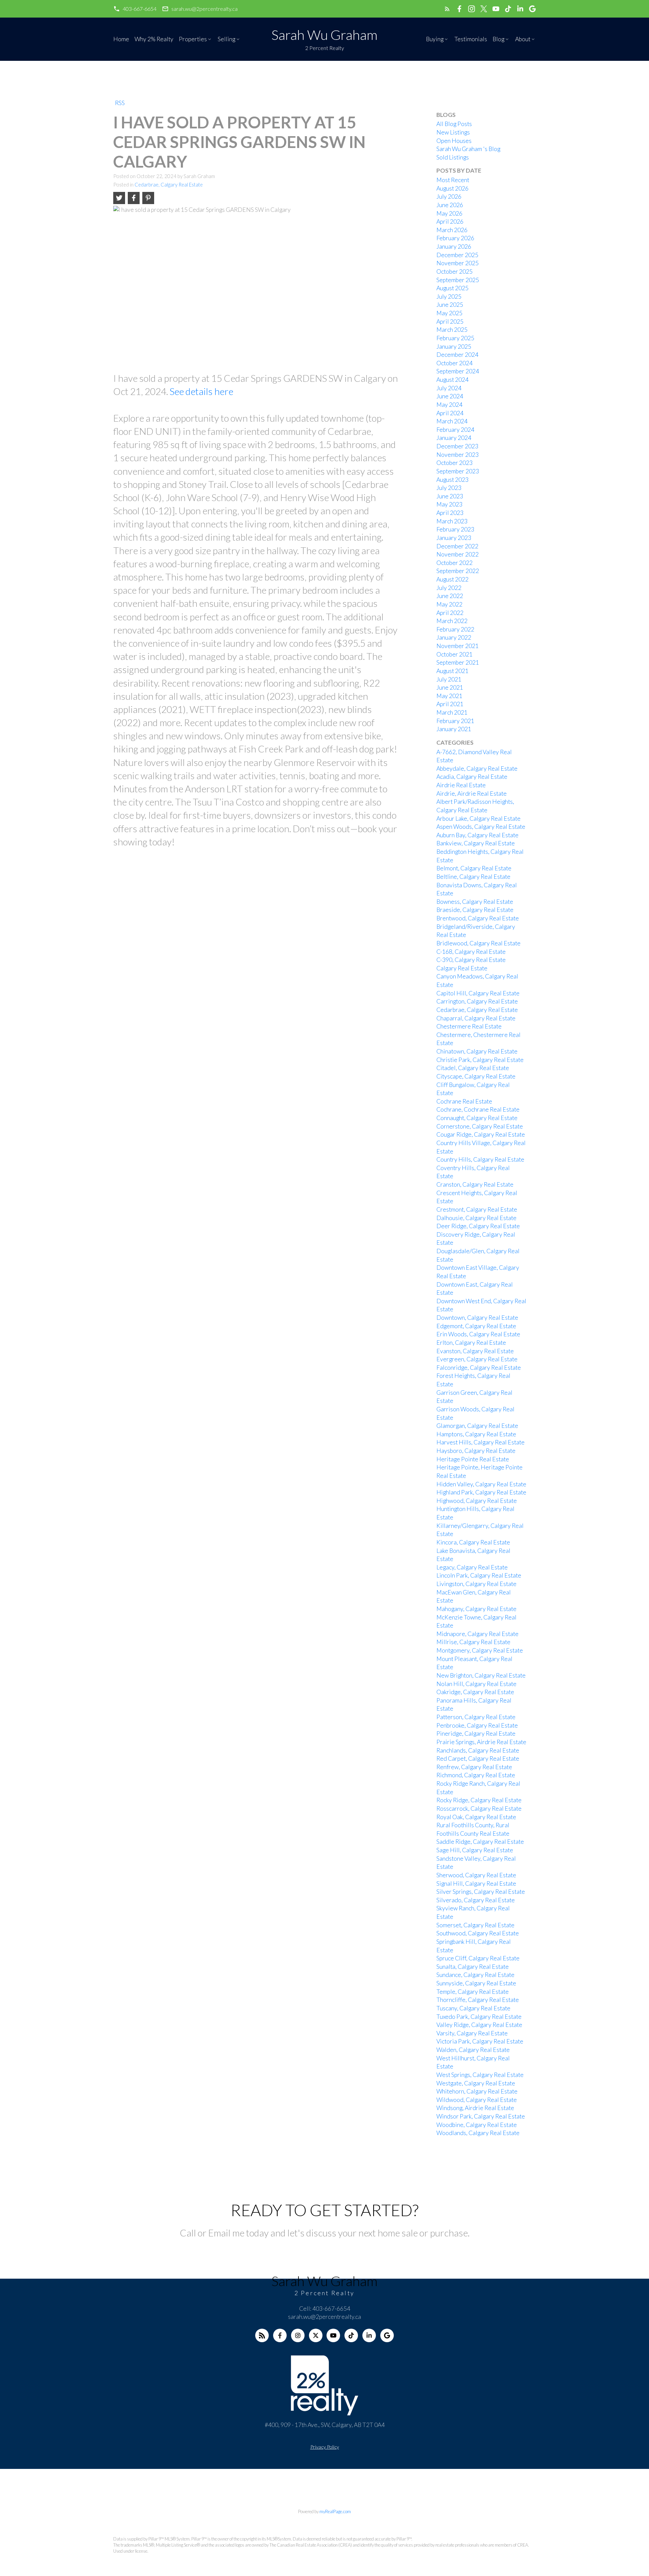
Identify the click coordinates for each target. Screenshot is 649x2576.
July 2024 (449, 388)
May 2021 (449, 696)
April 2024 (450, 413)
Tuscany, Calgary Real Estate (473, 2008)
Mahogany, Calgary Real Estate (476, 1609)
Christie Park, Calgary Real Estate (480, 1060)
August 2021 (452, 671)
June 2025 (450, 305)
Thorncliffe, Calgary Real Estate (478, 2000)
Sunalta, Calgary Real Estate (473, 1967)
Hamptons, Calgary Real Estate (476, 1434)
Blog (498, 39)
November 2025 (458, 263)
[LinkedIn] (369, 2335)
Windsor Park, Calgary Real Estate (481, 2116)
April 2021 (450, 704)
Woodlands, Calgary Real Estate (478, 2133)
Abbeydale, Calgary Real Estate (477, 769)
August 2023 (452, 480)
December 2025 (457, 255)
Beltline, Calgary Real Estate (473, 877)
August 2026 (452, 188)
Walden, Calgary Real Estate (473, 2050)
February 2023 (455, 529)
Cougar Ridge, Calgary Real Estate (481, 1134)
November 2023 (458, 455)
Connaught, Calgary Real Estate (477, 1118)
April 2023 (450, 513)
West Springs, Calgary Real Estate (480, 2075)
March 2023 (452, 521)
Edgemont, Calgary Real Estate (476, 1326)
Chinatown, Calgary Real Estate (477, 1051)
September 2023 (458, 471)
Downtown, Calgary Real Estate (477, 1318)
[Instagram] (298, 2335)
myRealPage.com (335, 2511)
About (523, 39)
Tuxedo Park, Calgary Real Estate (479, 2017)
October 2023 (454, 463)
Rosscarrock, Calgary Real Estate (479, 1809)
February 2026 (455, 238)
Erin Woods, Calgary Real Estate (478, 1334)
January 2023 (454, 538)
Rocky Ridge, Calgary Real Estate (479, 1800)
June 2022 (450, 596)
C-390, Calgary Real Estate (471, 960)
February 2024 (455, 430)
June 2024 (450, 396)
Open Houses (454, 141)
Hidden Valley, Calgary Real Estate (481, 1484)
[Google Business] (387, 2335)
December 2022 (457, 546)
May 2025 (449, 313)
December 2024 (457, 355)
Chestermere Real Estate (469, 1026)
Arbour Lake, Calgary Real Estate (478, 819)
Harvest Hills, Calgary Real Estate (480, 1442)
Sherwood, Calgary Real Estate (476, 1875)
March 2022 (452, 621)
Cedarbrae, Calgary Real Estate (169, 185)
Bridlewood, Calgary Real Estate (478, 943)
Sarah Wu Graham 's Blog (468, 149)
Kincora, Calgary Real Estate (473, 1542)
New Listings (453, 132)
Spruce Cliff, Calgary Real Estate (478, 1958)
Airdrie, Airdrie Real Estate (472, 794)
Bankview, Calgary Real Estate (476, 843)
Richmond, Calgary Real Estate (476, 1775)
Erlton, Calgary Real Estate (471, 1343)
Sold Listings (453, 157)
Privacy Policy (325, 2447)
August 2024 (452, 380)
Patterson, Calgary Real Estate (476, 1717)
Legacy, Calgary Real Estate (472, 1567)
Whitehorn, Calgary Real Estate (477, 2091)
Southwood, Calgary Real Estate (478, 1933)
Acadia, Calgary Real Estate (472, 777)
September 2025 (458, 280)
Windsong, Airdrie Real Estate (475, 2108)
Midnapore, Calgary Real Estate (477, 1634)
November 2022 (458, 554)
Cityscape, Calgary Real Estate (476, 1076)
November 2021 (458, 646)
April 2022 (450, 613)
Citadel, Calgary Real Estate (473, 1068)
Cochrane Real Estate (464, 1101)
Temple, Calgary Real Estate (473, 1992)
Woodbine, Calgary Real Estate (477, 2125)
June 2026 (450, 205)
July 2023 (449, 488)
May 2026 (449, 213)
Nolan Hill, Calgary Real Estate (476, 1684)
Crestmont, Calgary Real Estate (477, 1209)
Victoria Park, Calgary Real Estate (480, 2041)
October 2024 (454, 363)
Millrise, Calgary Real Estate (473, 1642)
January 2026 (454, 246)
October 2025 (454, 271)
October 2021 (454, 654)
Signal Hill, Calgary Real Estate (476, 1884)
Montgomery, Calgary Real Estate (480, 1650)
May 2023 (449, 504)
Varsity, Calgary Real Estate (472, 2033)
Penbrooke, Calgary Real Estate (477, 1725)
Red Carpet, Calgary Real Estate (478, 1758)
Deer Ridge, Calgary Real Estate (478, 1226)
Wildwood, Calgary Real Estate (477, 2100)
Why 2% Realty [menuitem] (154, 39)
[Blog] (262, 2335)
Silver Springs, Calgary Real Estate (481, 1892)
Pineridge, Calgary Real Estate (476, 1733)
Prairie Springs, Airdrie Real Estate (481, 1742)
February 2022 (455, 629)
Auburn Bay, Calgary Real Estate (477, 835)
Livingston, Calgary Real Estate (476, 1584)
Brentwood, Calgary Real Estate (478, 918)
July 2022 (449, 588)
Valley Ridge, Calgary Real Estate (479, 2025)
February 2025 (455, 338)
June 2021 (450, 687)
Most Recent (453, 180)
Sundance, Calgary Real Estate (475, 1975)
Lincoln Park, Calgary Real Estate (479, 1575)
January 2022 (454, 637)
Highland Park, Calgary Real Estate (481, 1492)
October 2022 (454, 563)
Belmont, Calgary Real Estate (474, 868)
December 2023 (457, 446)
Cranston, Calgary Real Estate (475, 1184)
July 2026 (449, 196)
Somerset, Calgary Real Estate (475, 1925)
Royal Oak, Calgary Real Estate (476, 1817)
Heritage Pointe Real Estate (473, 1459)
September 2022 (458, 571)
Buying (435, 39)
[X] (316, 2335)
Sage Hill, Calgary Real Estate (475, 1850)
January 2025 (454, 346)
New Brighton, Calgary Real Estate (481, 1675)
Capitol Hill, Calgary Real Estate (478, 993)
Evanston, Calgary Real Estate (475, 1351)
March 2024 (452, 421)
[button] (135, 9)
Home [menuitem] (121, 39)
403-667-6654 (140, 9)
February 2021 (455, 721)
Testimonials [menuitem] (471, 39)
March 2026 (452, 230)
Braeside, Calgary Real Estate (475, 910)
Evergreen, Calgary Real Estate (477, 1359)
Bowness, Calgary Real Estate (475, 902)
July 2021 (449, 679)
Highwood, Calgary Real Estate (477, 1501)
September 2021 (458, 662)
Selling (226, 39)
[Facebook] (280, 2335)
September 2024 (458, 371)
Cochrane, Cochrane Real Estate (478, 1109)
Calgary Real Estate (462, 968)
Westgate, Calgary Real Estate (476, 2083)
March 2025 (452, 330)
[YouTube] (333, 2335)
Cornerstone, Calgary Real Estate (480, 1126)
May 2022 (449, 604)
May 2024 (449, 405)
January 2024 (454, 438)
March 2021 (452, 712)
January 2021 (454, 729)
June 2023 (450, 496)
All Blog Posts (454, 124)
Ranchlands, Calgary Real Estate (478, 1750)
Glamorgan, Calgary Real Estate (477, 1426)
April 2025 (450, 321)
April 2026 (450, 221)
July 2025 (449, 296)
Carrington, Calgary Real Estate (477, 1001)
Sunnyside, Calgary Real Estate (476, 1983)
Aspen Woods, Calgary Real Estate (481, 827)
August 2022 (452, 579)
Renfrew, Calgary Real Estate (474, 1767)
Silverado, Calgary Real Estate (476, 1900)
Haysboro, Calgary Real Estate (476, 1451)
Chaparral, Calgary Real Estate (476, 1018)
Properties (193, 39)
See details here (201, 391)
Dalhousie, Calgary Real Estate (476, 1218)
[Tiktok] (351, 2335)
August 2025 (452, 288)
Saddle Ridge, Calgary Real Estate (480, 1842)
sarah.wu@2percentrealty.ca (205, 9)
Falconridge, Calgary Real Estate (479, 1368)
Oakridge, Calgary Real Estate (475, 1692)
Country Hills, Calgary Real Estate (480, 1159)
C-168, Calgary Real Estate (471, 952)
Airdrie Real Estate (461, 785)
